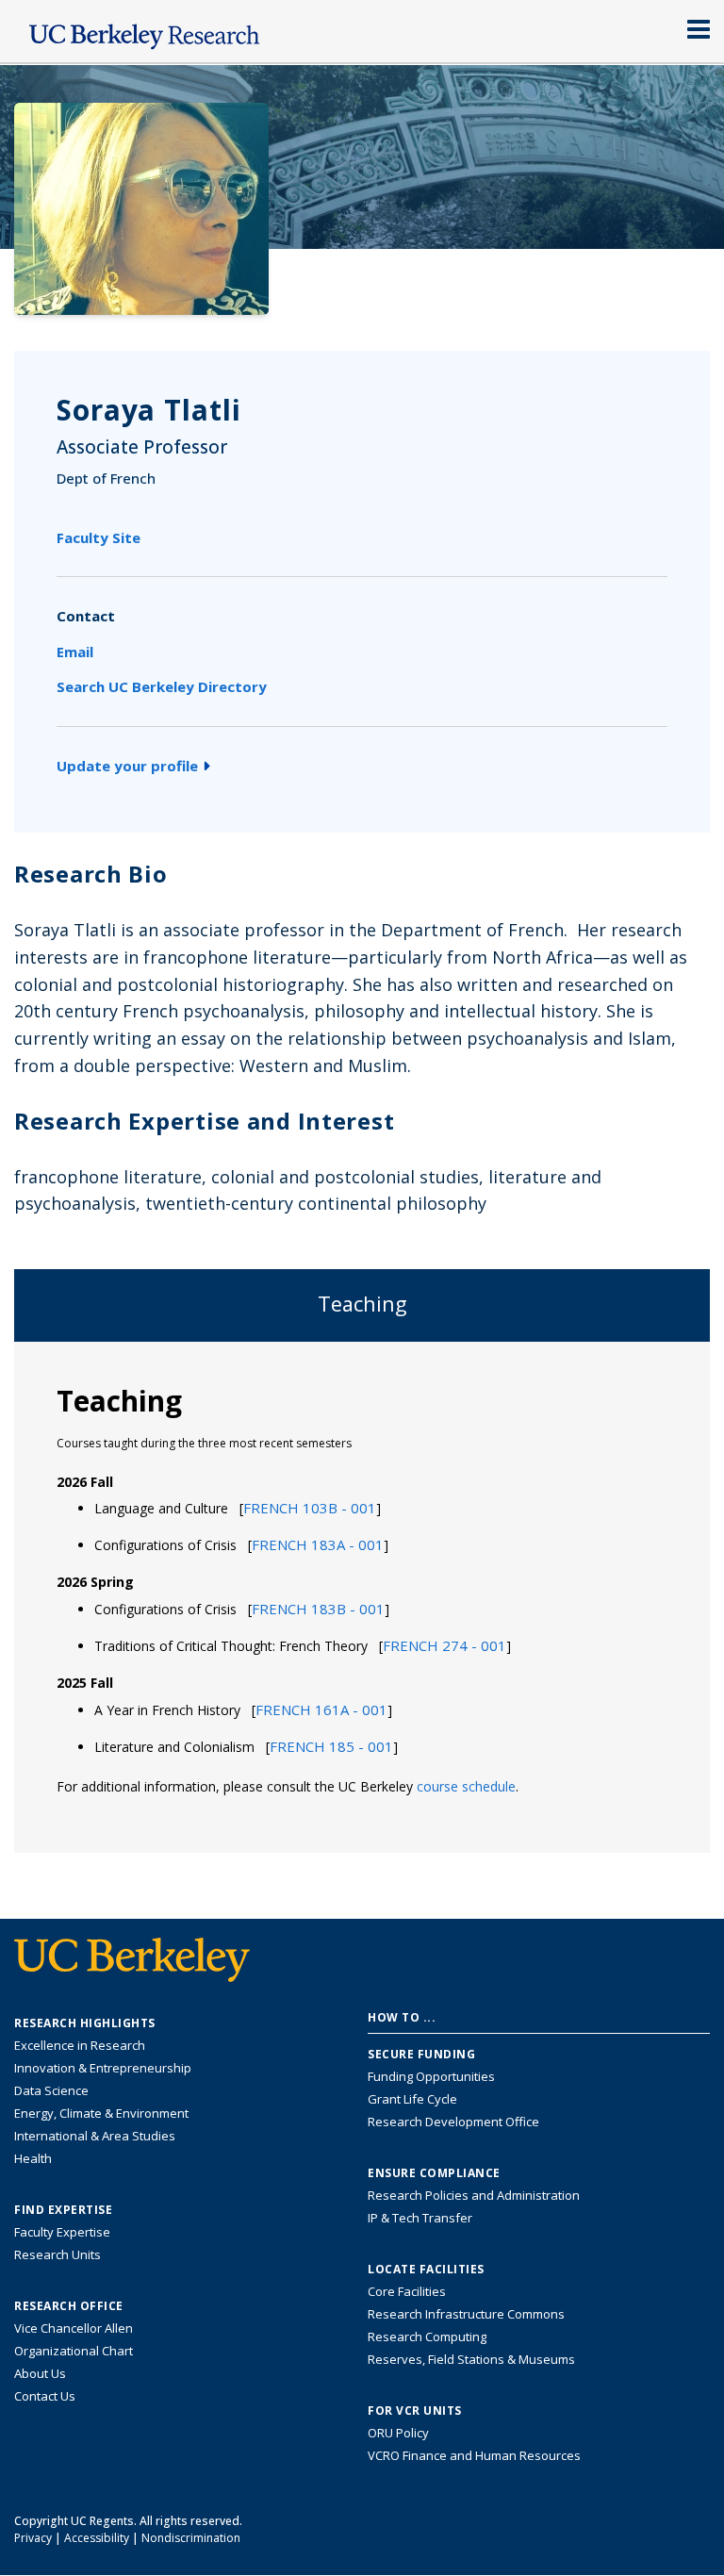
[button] (310, 1508)
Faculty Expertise (62, 2232)
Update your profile (127, 766)
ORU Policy (398, 2433)
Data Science (51, 2090)
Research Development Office (453, 2122)
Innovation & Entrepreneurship (103, 2068)
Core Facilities (407, 2291)
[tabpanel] (362, 1596)
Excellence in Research (80, 2045)
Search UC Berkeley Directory (162, 686)
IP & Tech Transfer (420, 2218)
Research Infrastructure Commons (466, 2314)
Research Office (69, 2306)
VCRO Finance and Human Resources (474, 2455)
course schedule (466, 1786)
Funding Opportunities (431, 2076)
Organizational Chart (74, 2351)
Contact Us (45, 2396)
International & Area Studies (95, 2136)
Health (33, 2158)
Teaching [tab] (362, 1304)
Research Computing (427, 2337)
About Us (40, 2373)
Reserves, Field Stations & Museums (471, 2359)
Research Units (58, 2254)
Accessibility (97, 2538)
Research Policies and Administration (474, 2195)
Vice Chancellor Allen (74, 2328)
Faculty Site (99, 537)
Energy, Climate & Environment (101, 2113)
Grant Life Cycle (412, 2099)
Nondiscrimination (191, 2538)
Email (75, 652)
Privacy (33, 2538)
